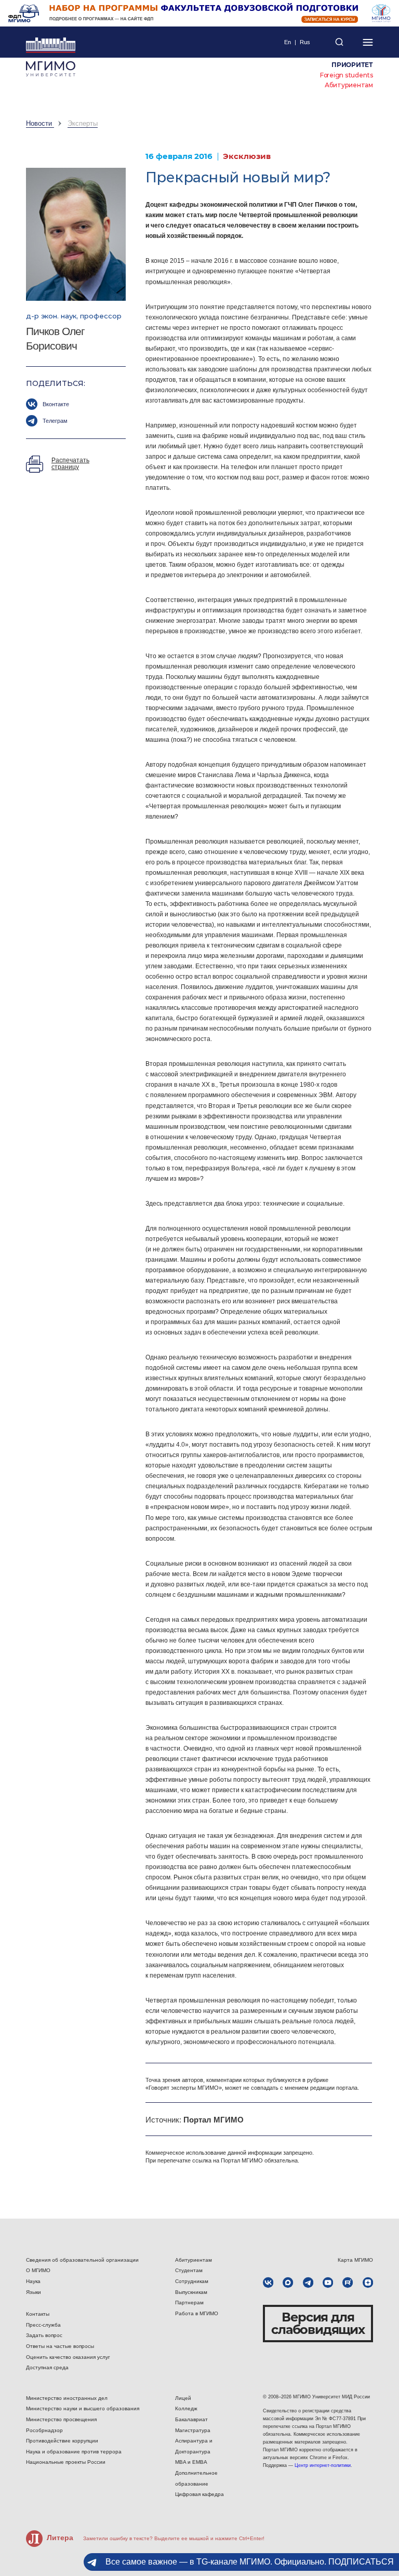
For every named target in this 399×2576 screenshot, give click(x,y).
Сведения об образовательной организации (82, 2260)
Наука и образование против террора (74, 2452)
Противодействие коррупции (62, 2441)
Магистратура (193, 2430)
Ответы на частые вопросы (60, 2346)
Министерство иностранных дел (67, 2398)
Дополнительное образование (196, 2478)
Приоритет (352, 65)
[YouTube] (328, 2283)
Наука (33, 2281)
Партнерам (189, 2303)
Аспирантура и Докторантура (194, 2446)
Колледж (186, 2408)
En (288, 42)
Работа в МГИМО (197, 2313)
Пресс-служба (43, 2325)
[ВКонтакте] (268, 2283)
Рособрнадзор (44, 2430)
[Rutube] (348, 2283)
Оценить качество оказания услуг (68, 2357)
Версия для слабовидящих (318, 2323)
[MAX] (288, 2283)
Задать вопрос (44, 2335)
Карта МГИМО (355, 2260)
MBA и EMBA (191, 2462)
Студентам (189, 2270)
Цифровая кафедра (199, 2494)
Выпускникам (191, 2292)
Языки (34, 2292)
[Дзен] (368, 2283)
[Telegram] (308, 2283)
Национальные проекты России (66, 2462)
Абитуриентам (349, 85)
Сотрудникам (192, 2281)
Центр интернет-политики (323, 2465)
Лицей (183, 2398)
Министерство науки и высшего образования (83, 2408)
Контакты (38, 2314)
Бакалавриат (191, 2419)
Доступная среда (47, 2367)
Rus (305, 42)
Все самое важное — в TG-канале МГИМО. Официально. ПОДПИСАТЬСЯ (250, 2562)
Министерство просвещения (61, 2419)
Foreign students (347, 75)
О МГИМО (38, 2270)
